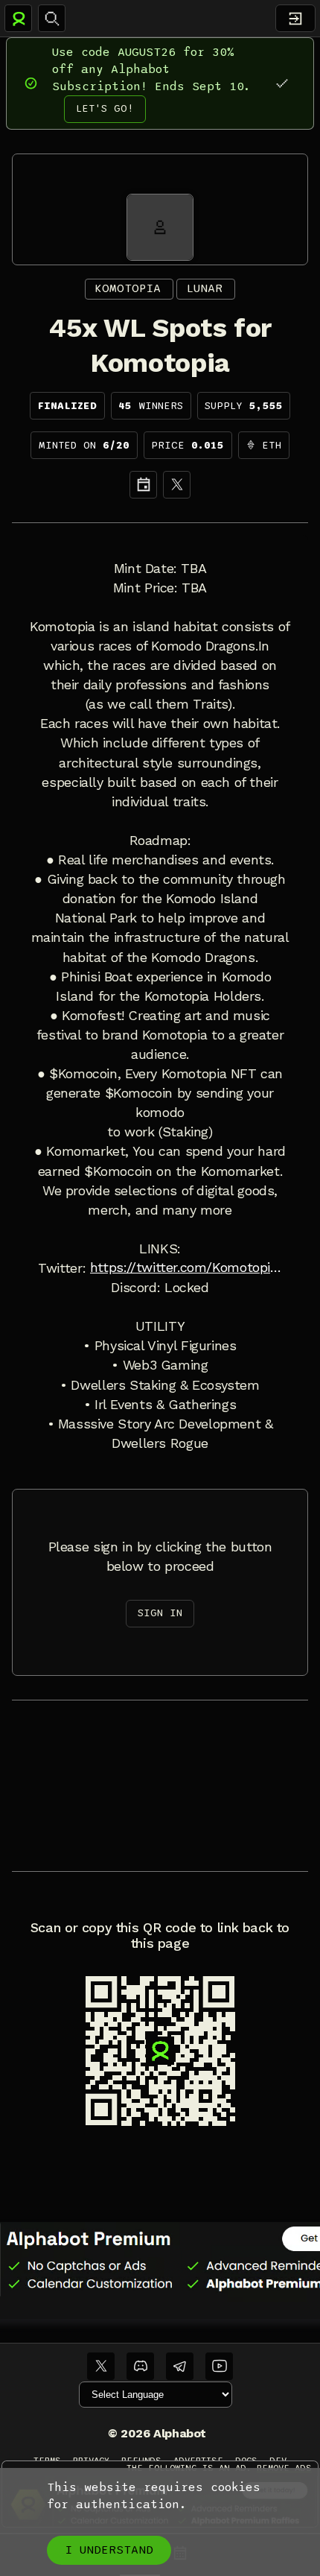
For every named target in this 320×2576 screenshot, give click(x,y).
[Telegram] (180, 2366)
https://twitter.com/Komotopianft (186, 1268)
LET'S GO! (105, 108)
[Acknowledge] (282, 83)
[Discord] (140, 2366)
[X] (177, 485)
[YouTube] (219, 2366)
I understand (109, 2550)
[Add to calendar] (143, 485)
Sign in (160, 1613)
